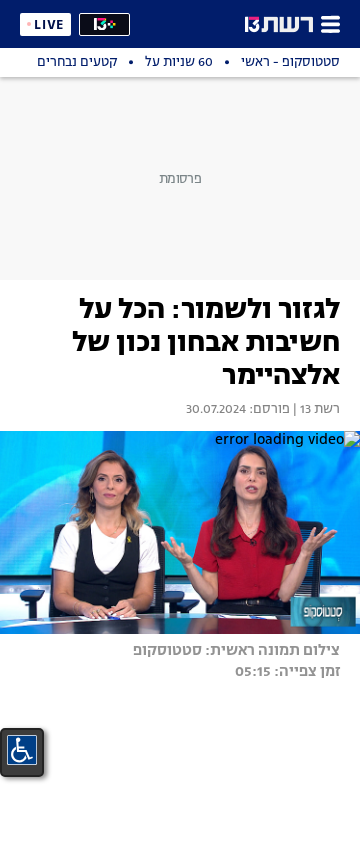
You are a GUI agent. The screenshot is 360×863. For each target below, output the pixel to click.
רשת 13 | (315, 410)
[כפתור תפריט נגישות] (22, 750)
